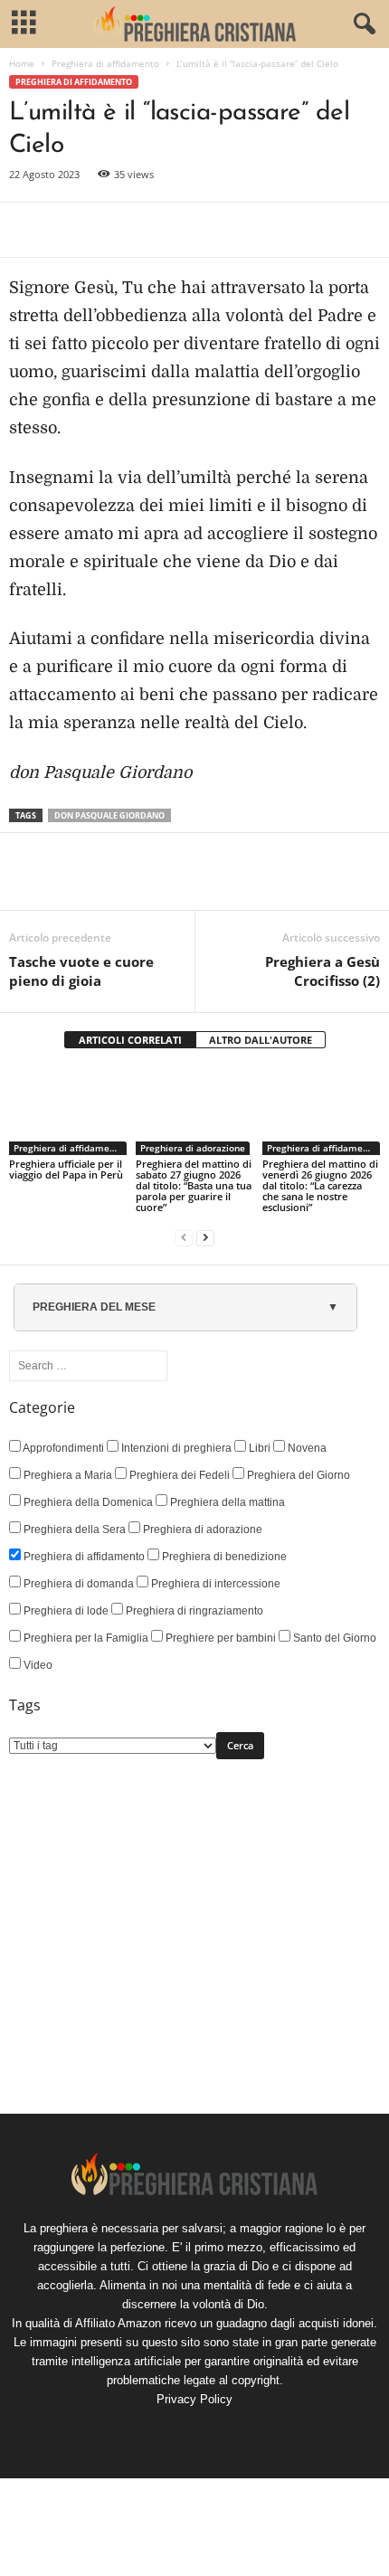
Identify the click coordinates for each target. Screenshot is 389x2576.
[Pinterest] (110, 230)
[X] (69, 230)
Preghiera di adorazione (193, 1148)
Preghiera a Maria (66, 1475)
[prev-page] (184, 1238)
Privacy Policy (194, 2399)
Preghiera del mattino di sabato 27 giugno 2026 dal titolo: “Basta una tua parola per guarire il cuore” (194, 1185)
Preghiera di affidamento (105, 63)
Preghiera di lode (65, 1611)
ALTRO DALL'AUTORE (261, 1040)
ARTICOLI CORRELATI (130, 1040)
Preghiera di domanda (77, 1584)
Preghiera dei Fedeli (178, 1475)
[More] (236, 230)
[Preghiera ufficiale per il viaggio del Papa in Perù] (68, 1111)
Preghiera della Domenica (87, 1502)
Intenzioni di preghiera (175, 1448)
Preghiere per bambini (219, 1638)
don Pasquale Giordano (109, 815)
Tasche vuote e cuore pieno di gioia (81, 971)
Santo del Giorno (333, 1638)
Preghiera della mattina (226, 1502)
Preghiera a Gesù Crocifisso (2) (323, 971)
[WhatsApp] (152, 230)
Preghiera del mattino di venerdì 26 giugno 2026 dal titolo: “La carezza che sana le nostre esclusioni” (320, 1185)
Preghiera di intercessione (214, 1584)
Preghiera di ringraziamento (193, 1611)
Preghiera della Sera (73, 1529)
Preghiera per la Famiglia (85, 1638)
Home (22, 63)
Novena (306, 1448)
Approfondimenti (62, 1448)
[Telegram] (194, 230)
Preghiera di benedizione (223, 1557)
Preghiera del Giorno (297, 1475)
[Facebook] (27, 230)
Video (37, 1665)
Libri (258, 1448)
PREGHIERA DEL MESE (94, 1307)
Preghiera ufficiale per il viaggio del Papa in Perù (66, 1169)
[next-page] (205, 1238)
